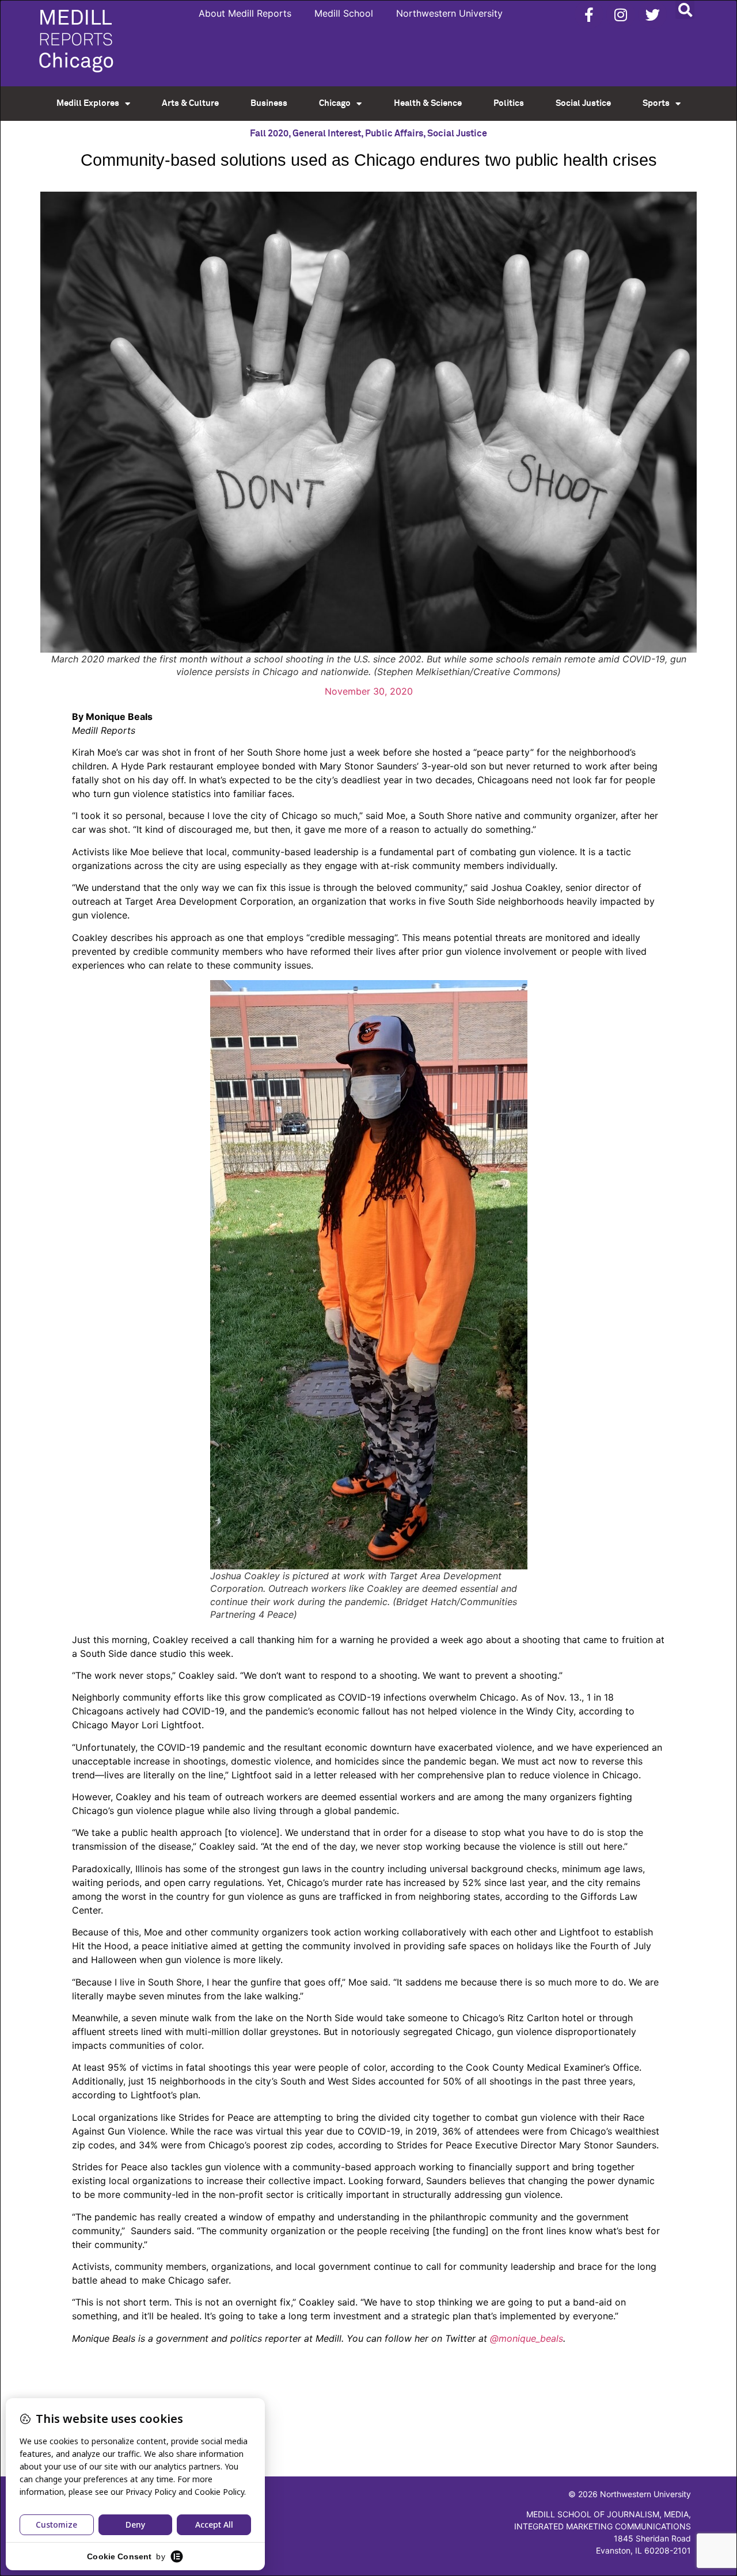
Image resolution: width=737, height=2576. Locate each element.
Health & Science (428, 103)
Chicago (335, 103)
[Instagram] (621, 14)
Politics (509, 103)
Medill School (344, 13)
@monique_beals (527, 2338)
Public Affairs (394, 134)
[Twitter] (652, 14)
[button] (685, 9)
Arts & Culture (190, 103)
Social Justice (583, 103)
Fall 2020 (269, 134)
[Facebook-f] (589, 14)
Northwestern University (449, 13)
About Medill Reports (245, 13)
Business (269, 103)
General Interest (327, 134)
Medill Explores (88, 103)
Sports (656, 103)
